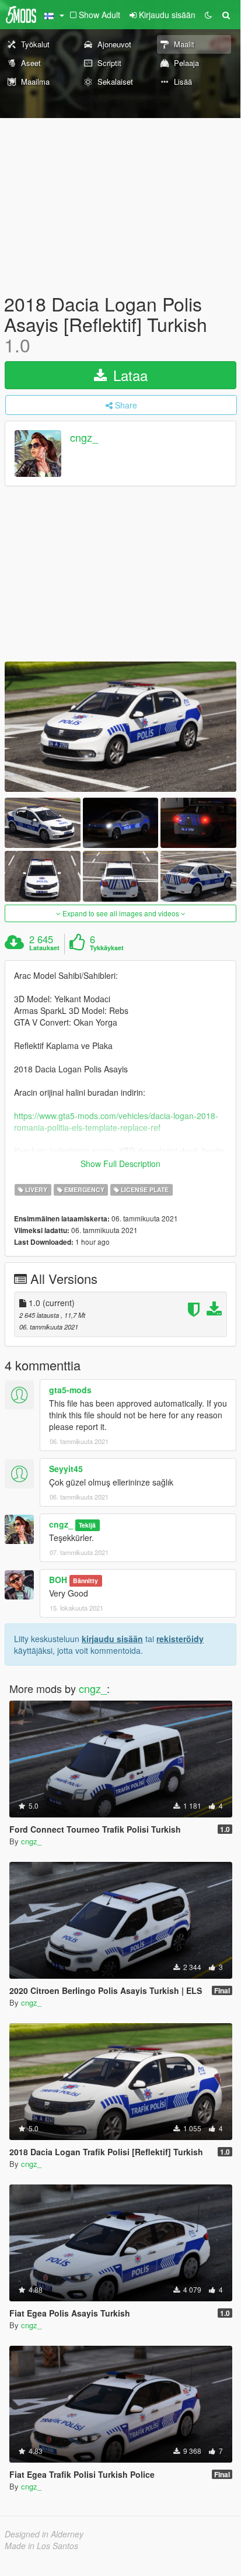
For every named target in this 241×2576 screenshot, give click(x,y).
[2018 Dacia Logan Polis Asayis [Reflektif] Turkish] (120, 727)
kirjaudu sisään (112, 1639)
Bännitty (85, 1580)
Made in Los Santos (41, 2546)
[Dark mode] (208, 15)
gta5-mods (70, 1390)
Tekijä (87, 1525)
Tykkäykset (107, 948)
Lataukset (44, 948)
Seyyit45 (66, 1469)
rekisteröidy (180, 1639)
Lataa (128, 375)
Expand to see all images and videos (121, 913)
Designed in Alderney (44, 2534)
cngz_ (84, 437)
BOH (58, 1580)
